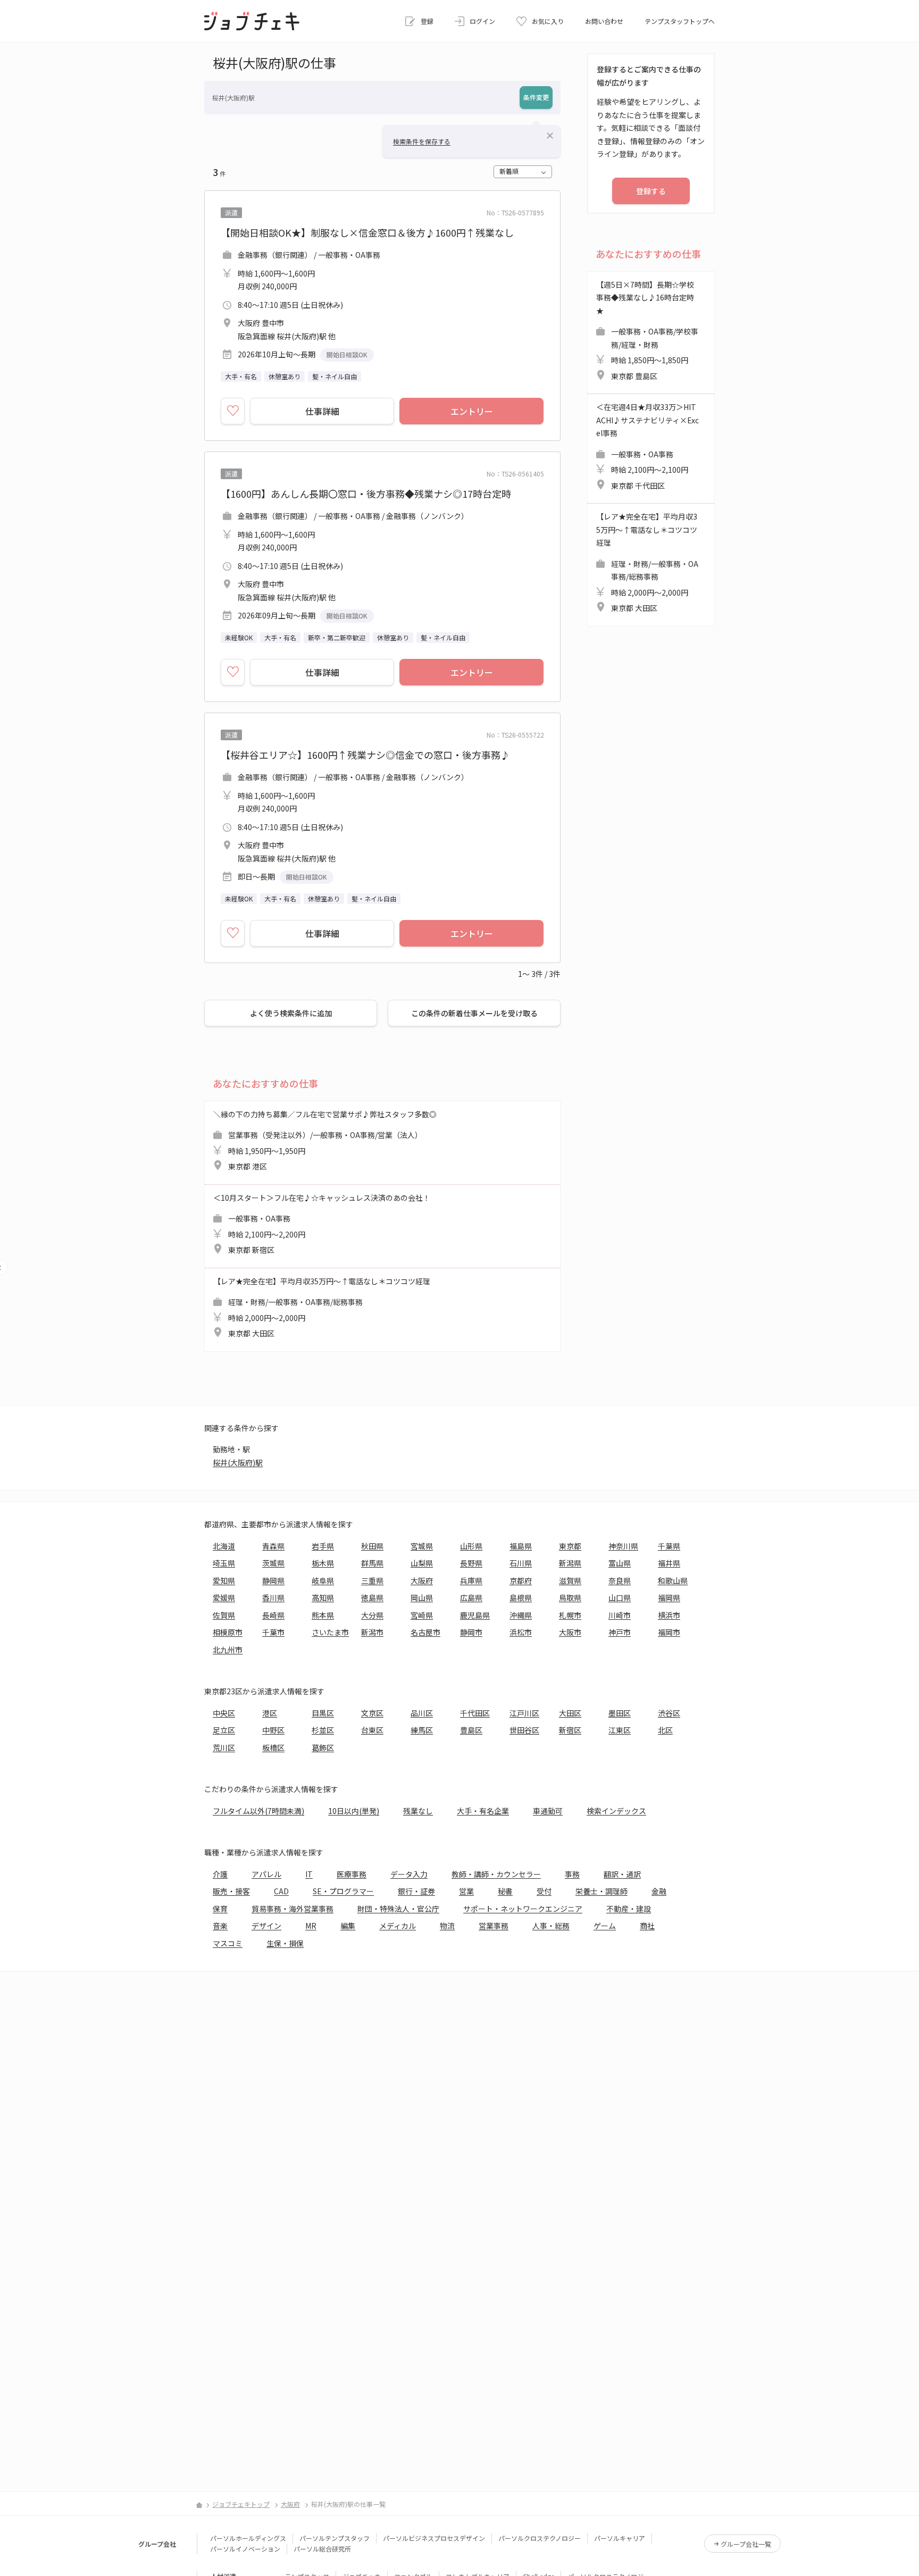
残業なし (418, 1811)
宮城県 (422, 1546)
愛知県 (224, 1580)
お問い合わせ (604, 21)
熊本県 (323, 1615)
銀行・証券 (416, 1891)
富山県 (620, 1563)
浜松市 (521, 1632)
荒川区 (224, 1747)
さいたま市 (330, 1632)
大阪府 (422, 1580)
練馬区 (422, 1730)
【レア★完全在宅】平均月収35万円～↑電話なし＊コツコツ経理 (322, 1307)
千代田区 (475, 1713)
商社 (647, 1926)
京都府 (521, 1580)
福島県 (521, 1546)
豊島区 (471, 1730)
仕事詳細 (322, 411)
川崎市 (620, 1615)
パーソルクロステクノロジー (540, 2538)
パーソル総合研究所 (322, 2549)
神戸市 (620, 1632)
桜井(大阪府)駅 (238, 1462)
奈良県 (620, 1580)
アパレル (266, 1874)
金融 (659, 1891)
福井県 (669, 1563)
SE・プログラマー (343, 1891)
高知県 (323, 1598)
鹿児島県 (475, 1615)
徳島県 (372, 1598)
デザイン (266, 1926)
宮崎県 (422, 1615)
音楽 (220, 1926)
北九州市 (228, 1650)
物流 (447, 1926)
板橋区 (273, 1747)
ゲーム (605, 1926)
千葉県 (669, 1546)
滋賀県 (570, 1580)
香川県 (273, 1598)
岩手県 (323, 1546)
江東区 (620, 1730)
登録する (651, 191)
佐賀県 (224, 1615)
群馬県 (372, 1563)
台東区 (372, 1730)
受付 (544, 1891)
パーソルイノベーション (245, 2549)
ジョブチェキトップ (241, 2504)
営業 (466, 1891)
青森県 (273, 1546)
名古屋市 (425, 1632)
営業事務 (494, 1926)
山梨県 (422, 1563)
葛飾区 (323, 1747)
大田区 (570, 1713)
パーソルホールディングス (248, 2538)
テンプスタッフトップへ (680, 21)
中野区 (273, 1730)
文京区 (372, 1713)
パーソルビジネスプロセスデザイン (434, 2538)
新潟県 (570, 1563)
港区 (270, 1713)
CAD (281, 1891)
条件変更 (536, 97)
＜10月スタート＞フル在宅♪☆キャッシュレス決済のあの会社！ (322, 1224)
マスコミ (228, 1943)
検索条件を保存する (422, 141)
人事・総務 (551, 1926)
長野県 (471, 1563)
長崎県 (273, 1615)
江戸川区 (524, 1713)
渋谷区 (669, 1713)
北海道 (224, 1546)
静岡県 (273, 1580)
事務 (572, 1874)
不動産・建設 (629, 1909)
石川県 (521, 1563)
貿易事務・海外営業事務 (293, 1909)
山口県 (620, 1598)
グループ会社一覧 (746, 2544)
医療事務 (352, 1874)
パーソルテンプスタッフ (335, 2538)
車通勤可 (548, 1811)
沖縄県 (521, 1615)
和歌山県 (673, 1580)
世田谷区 (524, 1730)
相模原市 (228, 1632)
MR (311, 1926)
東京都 (570, 1546)
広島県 (471, 1598)
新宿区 (570, 1730)
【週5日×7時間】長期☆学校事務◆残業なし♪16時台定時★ (647, 330)
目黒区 (323, 1713)
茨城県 (273, 1563)
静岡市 (471, 1632)
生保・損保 (285, 1943)
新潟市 (372, 1632)
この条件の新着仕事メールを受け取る (474, 1013)
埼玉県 (224, 1563)
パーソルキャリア (620, 2538)
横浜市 (669, 1615)
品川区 (422, 1713)
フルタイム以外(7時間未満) (258, 1811)
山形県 (471, 1546)
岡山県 (422, 1598)
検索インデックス (616, 1811)
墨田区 (620, 1713)
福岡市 (669, 1632)
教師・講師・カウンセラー (496, 1874)
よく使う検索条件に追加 (291, 1013)
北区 (665, 1730)
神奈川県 (623, 1546)
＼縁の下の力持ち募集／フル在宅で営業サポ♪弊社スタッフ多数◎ (325, 1140)
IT (309, 1874)
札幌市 (570, 1615)
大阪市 (570, 1632)
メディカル (398, 1926)
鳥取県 (570, 1598)
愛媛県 (224, 1598)
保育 (220, 1909)
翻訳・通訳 (622, 1874)
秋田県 (372, 1546)
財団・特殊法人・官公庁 (398, 1909)
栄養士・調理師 (601, 1891)
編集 (348, 1926)
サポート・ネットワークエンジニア (523, 1909)
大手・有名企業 (483, 1811)
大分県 (372, 1615)
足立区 (224, 1730)
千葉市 (273, 1632)
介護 (220, 1874)
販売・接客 (231, 1891)
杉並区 (323, 1730)
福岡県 (669, 1598)
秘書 (505, 1891)
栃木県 (323, 1563)
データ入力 (409, 1874)
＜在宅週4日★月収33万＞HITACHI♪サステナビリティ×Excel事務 (648, 446)
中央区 (224, 1713)
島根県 (521, 1598)
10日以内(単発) (354, 1811)
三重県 (372, 1580)
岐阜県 (323, 1580)
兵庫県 (471, 1580)
